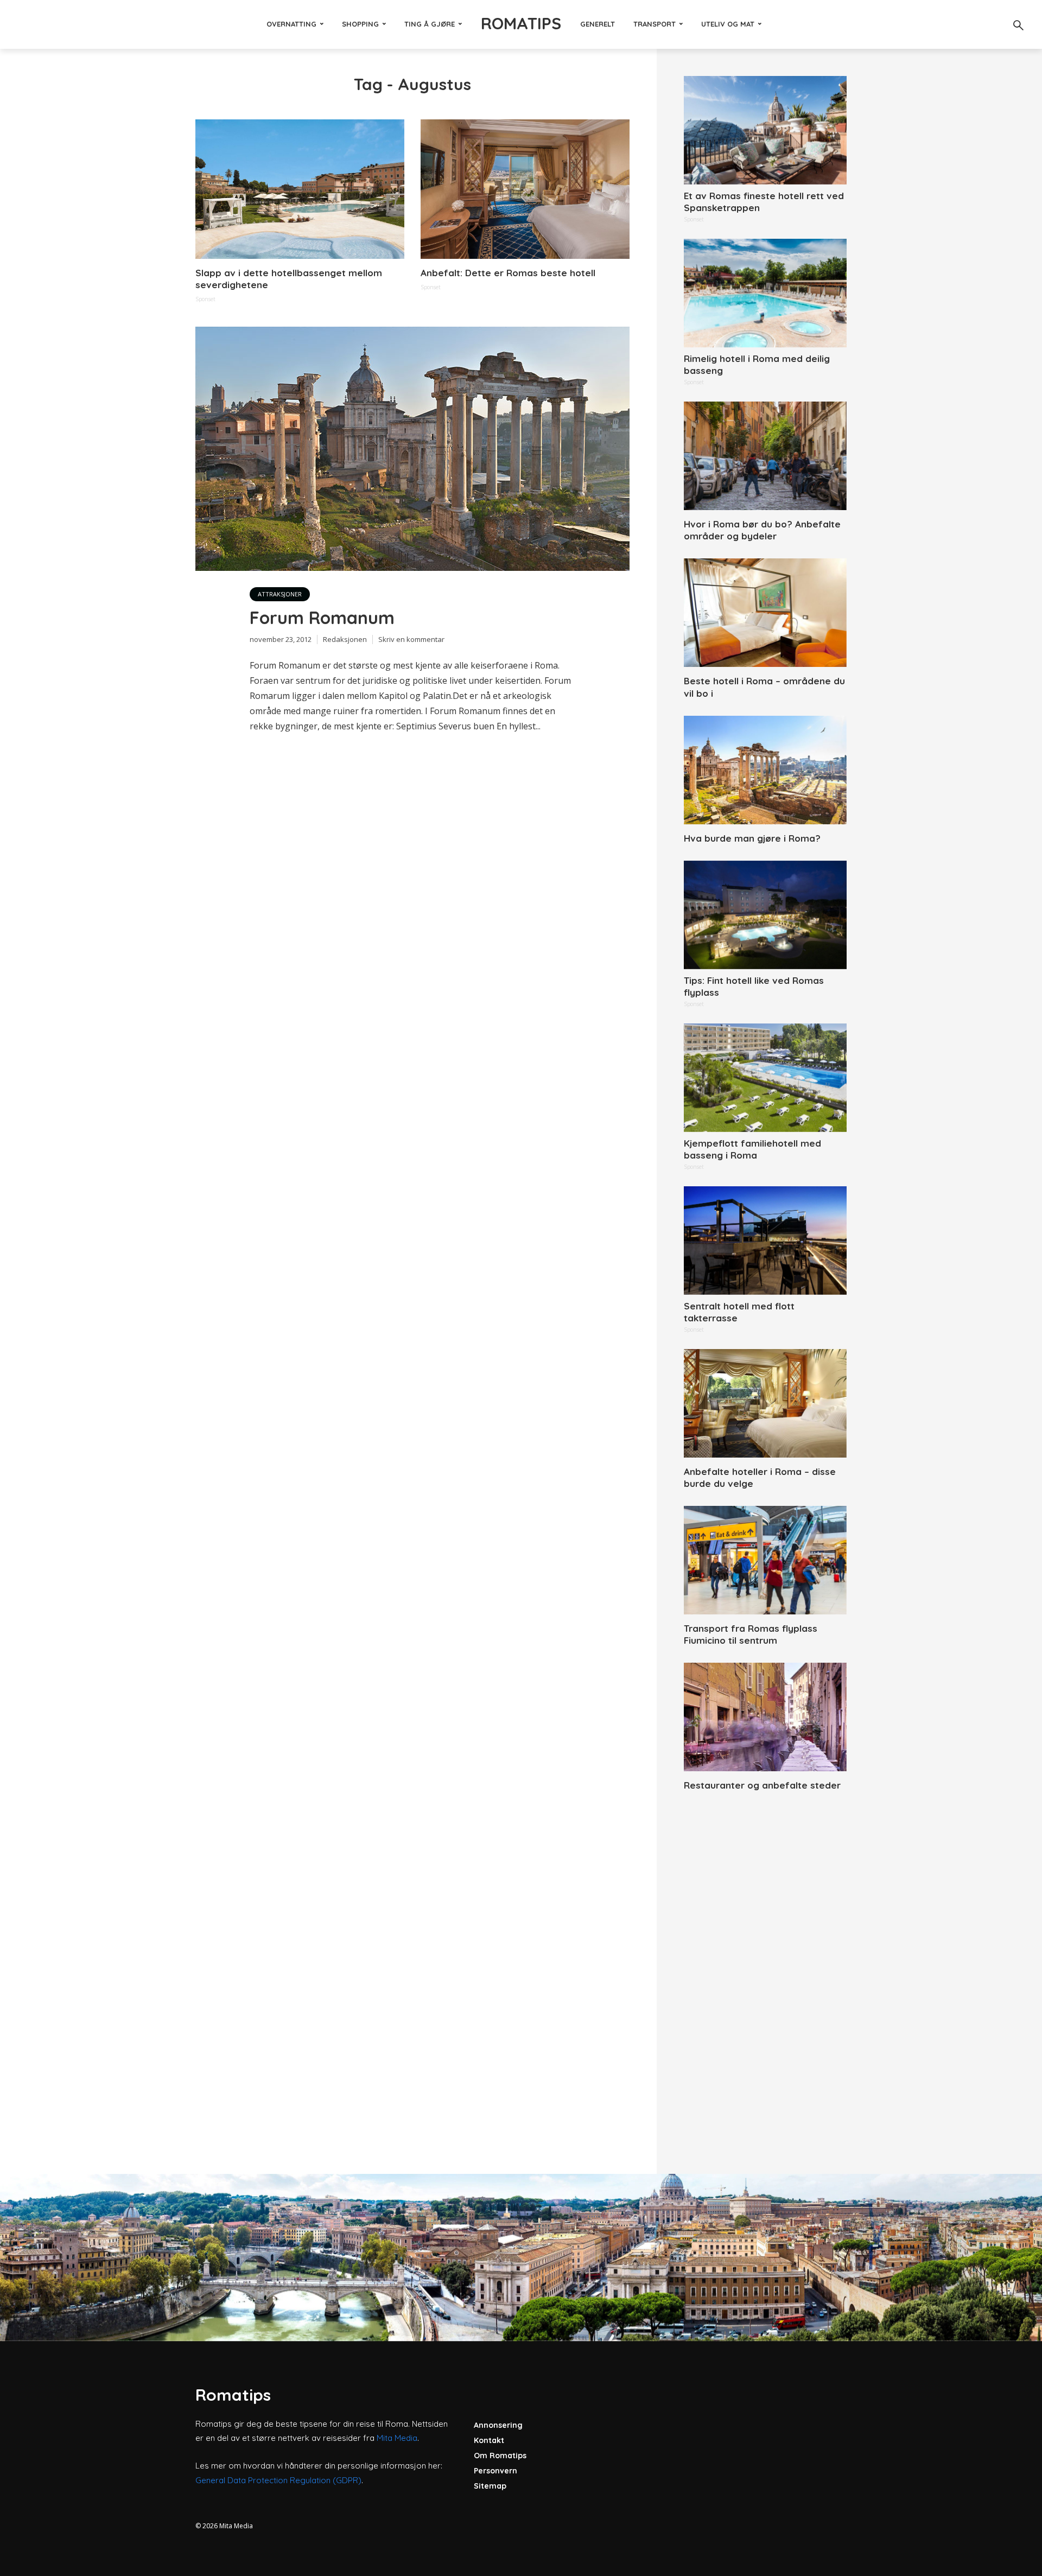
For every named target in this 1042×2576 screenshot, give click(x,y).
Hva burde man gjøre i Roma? (752, 838)
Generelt (598, 24)
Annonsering (498, 2425)
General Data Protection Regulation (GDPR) (278, 2480)
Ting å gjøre (430, 24)
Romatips (521, 23)
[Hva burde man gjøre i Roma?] (765, 770)
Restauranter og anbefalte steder (762, 1785)
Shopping (360, 24)
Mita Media (397, 2438)
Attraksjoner (280, 594)
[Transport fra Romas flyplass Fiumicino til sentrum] (765, 1560)
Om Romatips (500, 2456)
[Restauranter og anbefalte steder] (765, 1717)
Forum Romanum (322, 618)
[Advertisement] (765, 1970)
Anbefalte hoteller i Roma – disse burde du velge (760, 1477)
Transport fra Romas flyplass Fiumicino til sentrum (751, 1634)
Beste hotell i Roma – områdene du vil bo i (764, 687)
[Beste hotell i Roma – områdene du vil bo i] (765, 613)
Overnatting (291, 24)
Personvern (495, 2471)
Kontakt (489, 2440)
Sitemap (490, 2486)
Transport (655, 24)
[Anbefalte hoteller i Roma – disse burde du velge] (765, 1403)
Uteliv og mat (728, 24)
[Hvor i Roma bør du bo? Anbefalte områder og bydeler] (765, 456)
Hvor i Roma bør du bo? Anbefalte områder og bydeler (762, 530)
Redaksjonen (345, 639)
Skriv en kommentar (411, 639)
